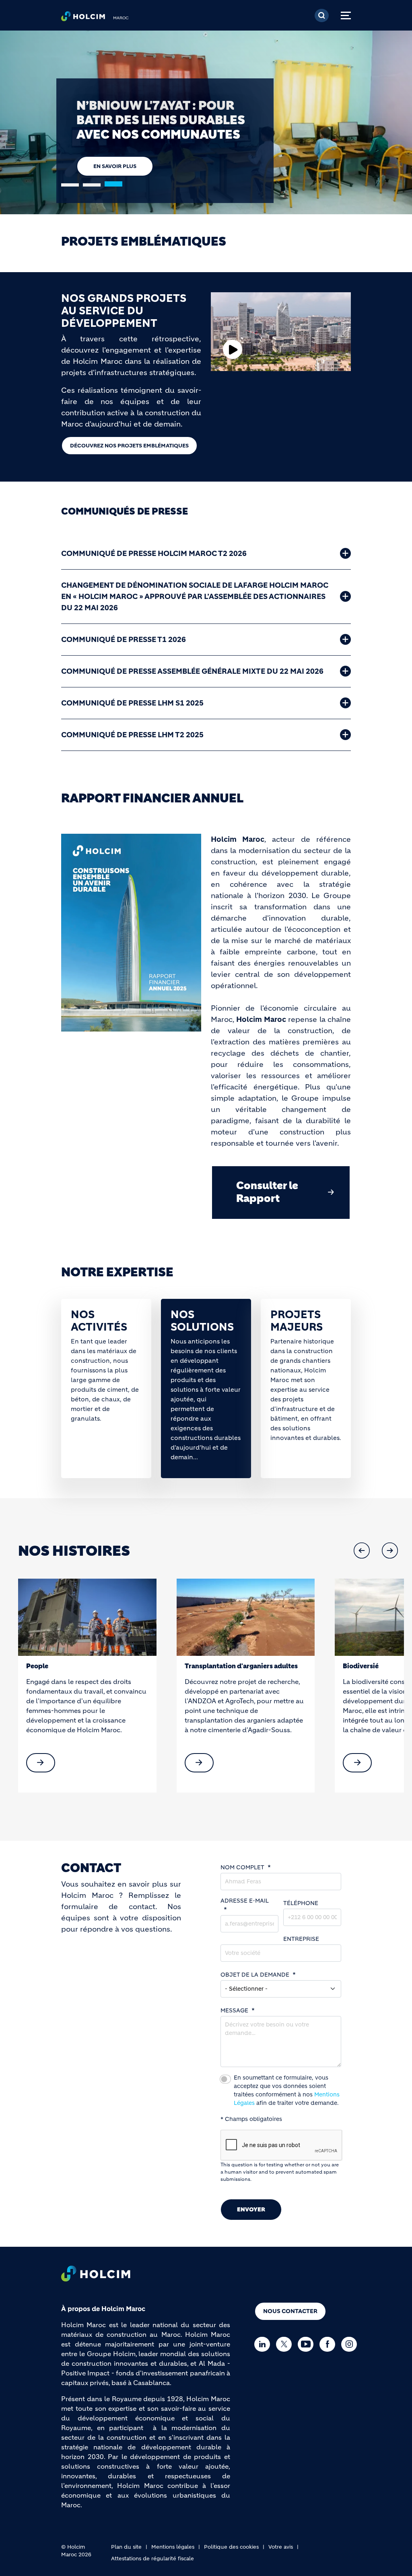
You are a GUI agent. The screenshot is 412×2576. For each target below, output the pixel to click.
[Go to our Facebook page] (329, 2344)
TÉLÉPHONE (301, 1903)
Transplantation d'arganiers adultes (83, 1666)
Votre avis (281, 2547)
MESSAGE (234, 2010)
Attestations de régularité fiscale (152, 2559)
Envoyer (251, 2209)
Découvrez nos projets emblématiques (129, 446)
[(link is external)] (41, 1763)
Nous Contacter (290, 2311)
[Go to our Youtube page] (308, 2344)
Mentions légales (173, 2547)
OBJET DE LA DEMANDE (255, 1975)
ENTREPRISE (301, 1939)
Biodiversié (203, 1666)
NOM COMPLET (242, 1867)
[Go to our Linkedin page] (264, 2344)
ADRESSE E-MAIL (245, 1901)
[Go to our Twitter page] (286, 2344)
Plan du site (126, 2547)
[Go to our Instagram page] (351, 2344)
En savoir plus (115, 152)
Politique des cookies (231, 2547)
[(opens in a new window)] (87, 1617)
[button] (362, 1551)
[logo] (83, 18)
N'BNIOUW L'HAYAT (374, 1666)
